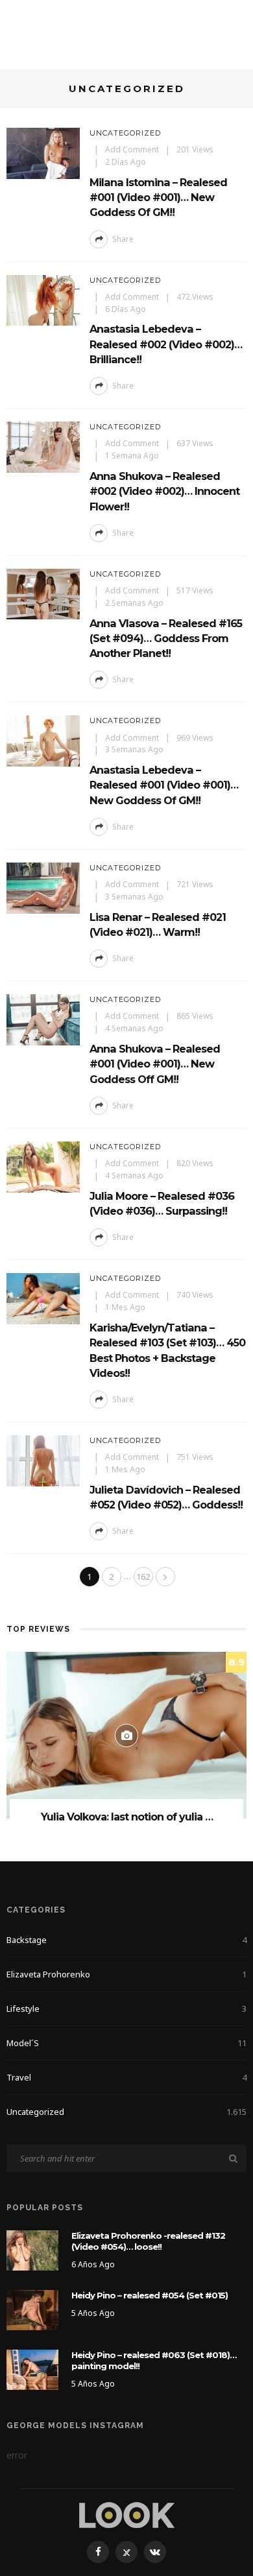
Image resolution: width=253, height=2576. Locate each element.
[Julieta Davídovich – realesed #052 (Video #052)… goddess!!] (43, 1460)
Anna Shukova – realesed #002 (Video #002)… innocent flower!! (164, 491)
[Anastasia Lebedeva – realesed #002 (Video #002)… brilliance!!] (43, 299)
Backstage (126, 1940)
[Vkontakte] (155, 2552)
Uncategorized (125, 133)
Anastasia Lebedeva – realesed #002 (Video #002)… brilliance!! (166, 344)
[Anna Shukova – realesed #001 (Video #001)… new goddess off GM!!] (43, 1019)
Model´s (126, 2043)
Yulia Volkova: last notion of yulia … (127, 1817)
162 (143, 1577)
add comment (132, 149)
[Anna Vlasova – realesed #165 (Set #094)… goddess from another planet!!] (43, 593)
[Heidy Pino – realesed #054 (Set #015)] (32, 2309)
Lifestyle (126, 2009)
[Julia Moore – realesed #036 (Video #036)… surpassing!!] (43, 1166)
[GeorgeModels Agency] (127, 2514)
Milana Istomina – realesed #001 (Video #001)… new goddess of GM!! (158, 197)
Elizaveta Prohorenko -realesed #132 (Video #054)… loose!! (148, 2241)
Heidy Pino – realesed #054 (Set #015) (150, 2295)
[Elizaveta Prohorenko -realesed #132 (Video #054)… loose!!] (32, 2249)
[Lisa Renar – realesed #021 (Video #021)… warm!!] (43, 887)
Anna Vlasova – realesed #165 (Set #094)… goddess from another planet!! (166, 638)
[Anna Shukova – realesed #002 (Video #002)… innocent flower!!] (43, 446)
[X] (126, 2552)
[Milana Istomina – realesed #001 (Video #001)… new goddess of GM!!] (43, 152)
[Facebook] (98, 2552)
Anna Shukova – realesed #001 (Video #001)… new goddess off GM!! (155, 1064)
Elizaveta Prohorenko (126, 1974)
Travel (126, 2077)
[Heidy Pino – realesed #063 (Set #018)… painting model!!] (32, 2369)
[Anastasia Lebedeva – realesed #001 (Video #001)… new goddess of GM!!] (43, 740)
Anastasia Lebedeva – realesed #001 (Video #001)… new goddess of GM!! (164, 785)
